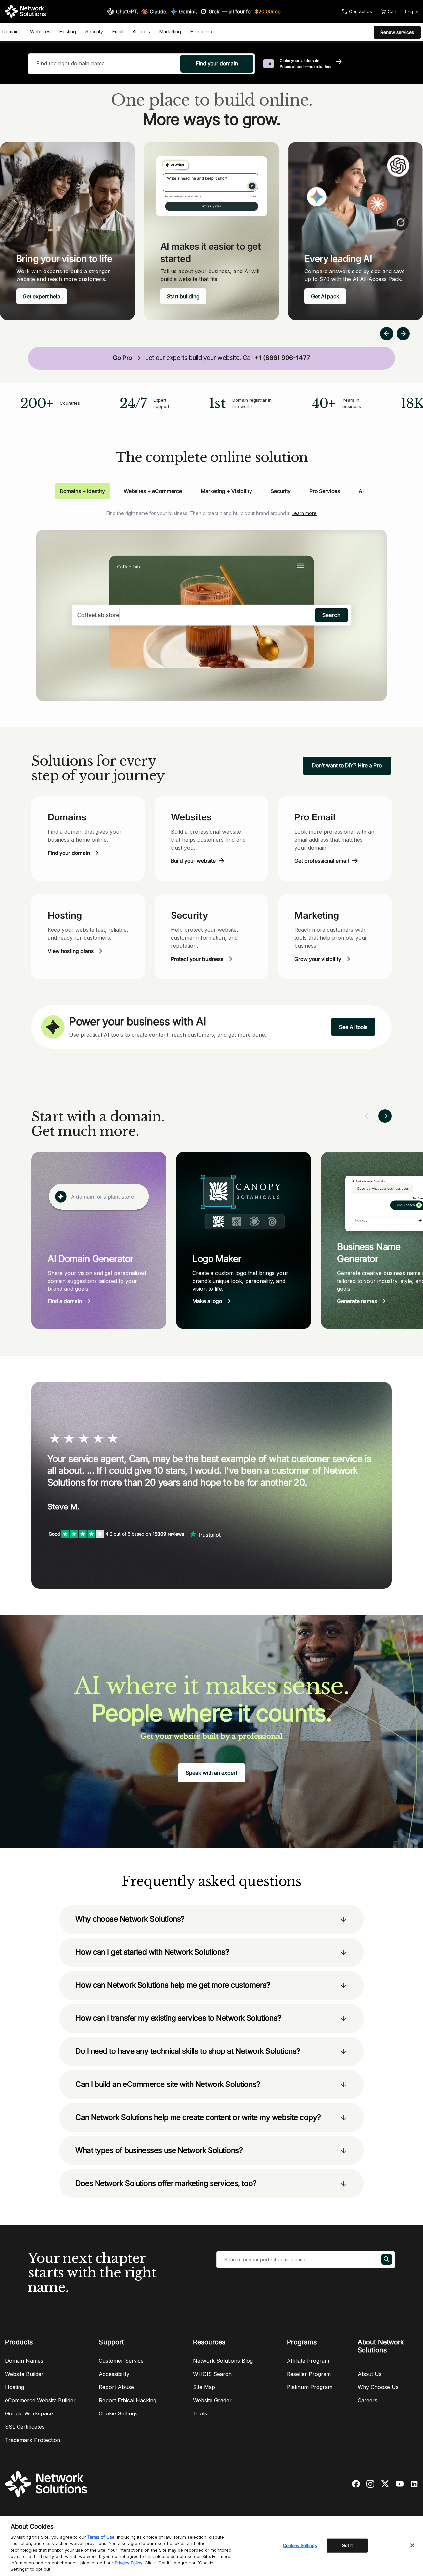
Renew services (397, 32)
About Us (370, 2374)
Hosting (68, 32)
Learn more (304, 513)
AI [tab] (361, 491)
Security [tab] (281, 491)
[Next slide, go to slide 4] (403, 334)
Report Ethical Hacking (128, 2400)
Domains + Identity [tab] (82, 491)
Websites (40, 32)
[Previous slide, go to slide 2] (387, 334)
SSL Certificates (25, 2427)
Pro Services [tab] (325, 491)
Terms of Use (101, 2537)
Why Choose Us (378, 2387)
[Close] (412, 2545)
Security (94, 32)
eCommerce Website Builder (40, 2400)
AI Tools (141, 32)
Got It (347, 2545)
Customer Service (121, 2361)
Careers (367, 2400)
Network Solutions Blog (223, 2361)
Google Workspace (29, 2413)
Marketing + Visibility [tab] (226, 491)
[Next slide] (385, 1116)
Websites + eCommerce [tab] (153, 491)
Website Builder (24, 2374)
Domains (12, 32)
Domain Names (24, 2361)
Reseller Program (309, 2374)
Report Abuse (116, 2387)
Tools (200, 2413)
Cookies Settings (300, 2545)
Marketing (170, 32)
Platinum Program (310, 2387)
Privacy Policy (129, 2563)
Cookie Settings (118, 2413)
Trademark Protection (33, 2440)
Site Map (204, 2387)
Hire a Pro (201, 32)
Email (118, 32)
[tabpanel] (211, 600)
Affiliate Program (308, 2361)
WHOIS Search (212, 2374)
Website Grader (212, 2400)
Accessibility (114, 2374)
